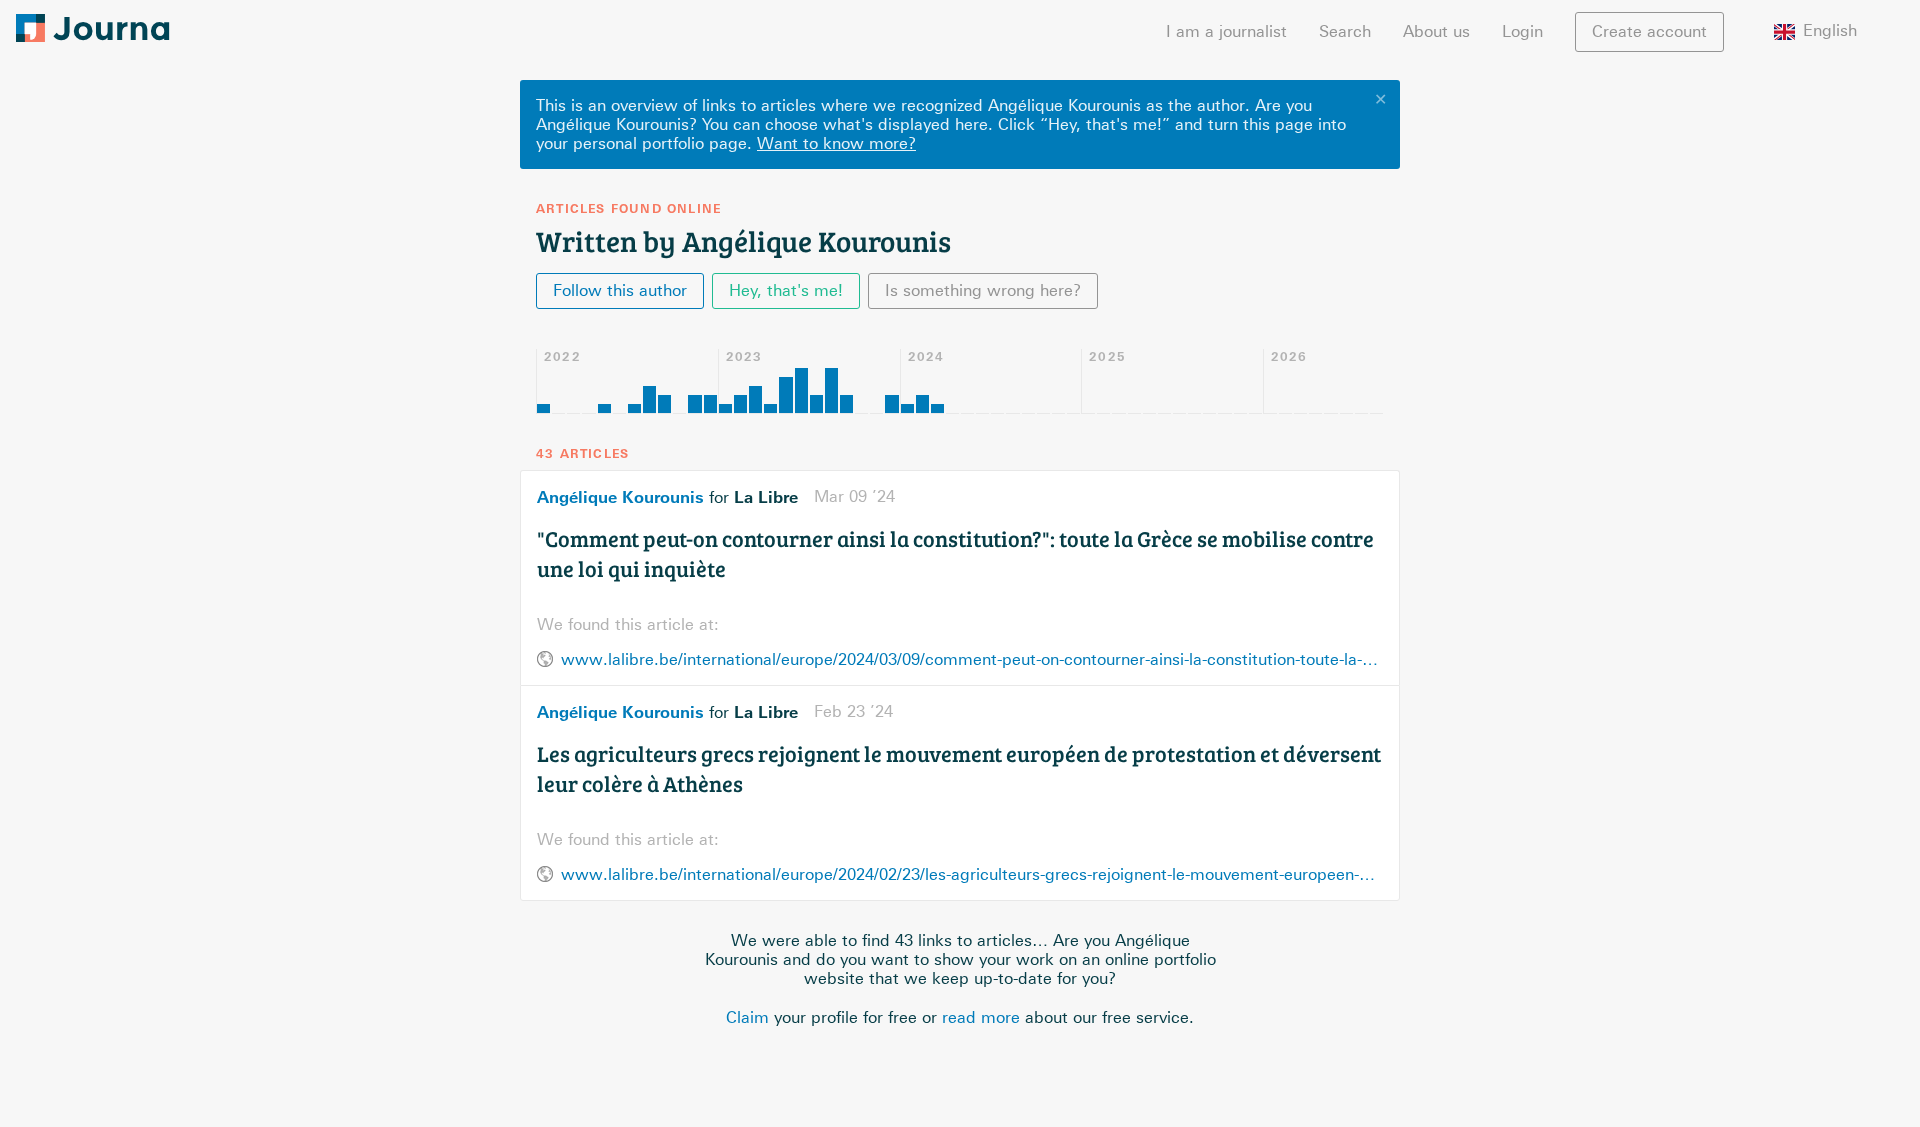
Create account (1649, 31)
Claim (747, 1017)
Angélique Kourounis (620, 497)
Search (1345, 31)
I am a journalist (1226, 31)
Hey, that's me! (786, 290)
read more (981, 1017)
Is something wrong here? (983, 290)
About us (1436, 31)
